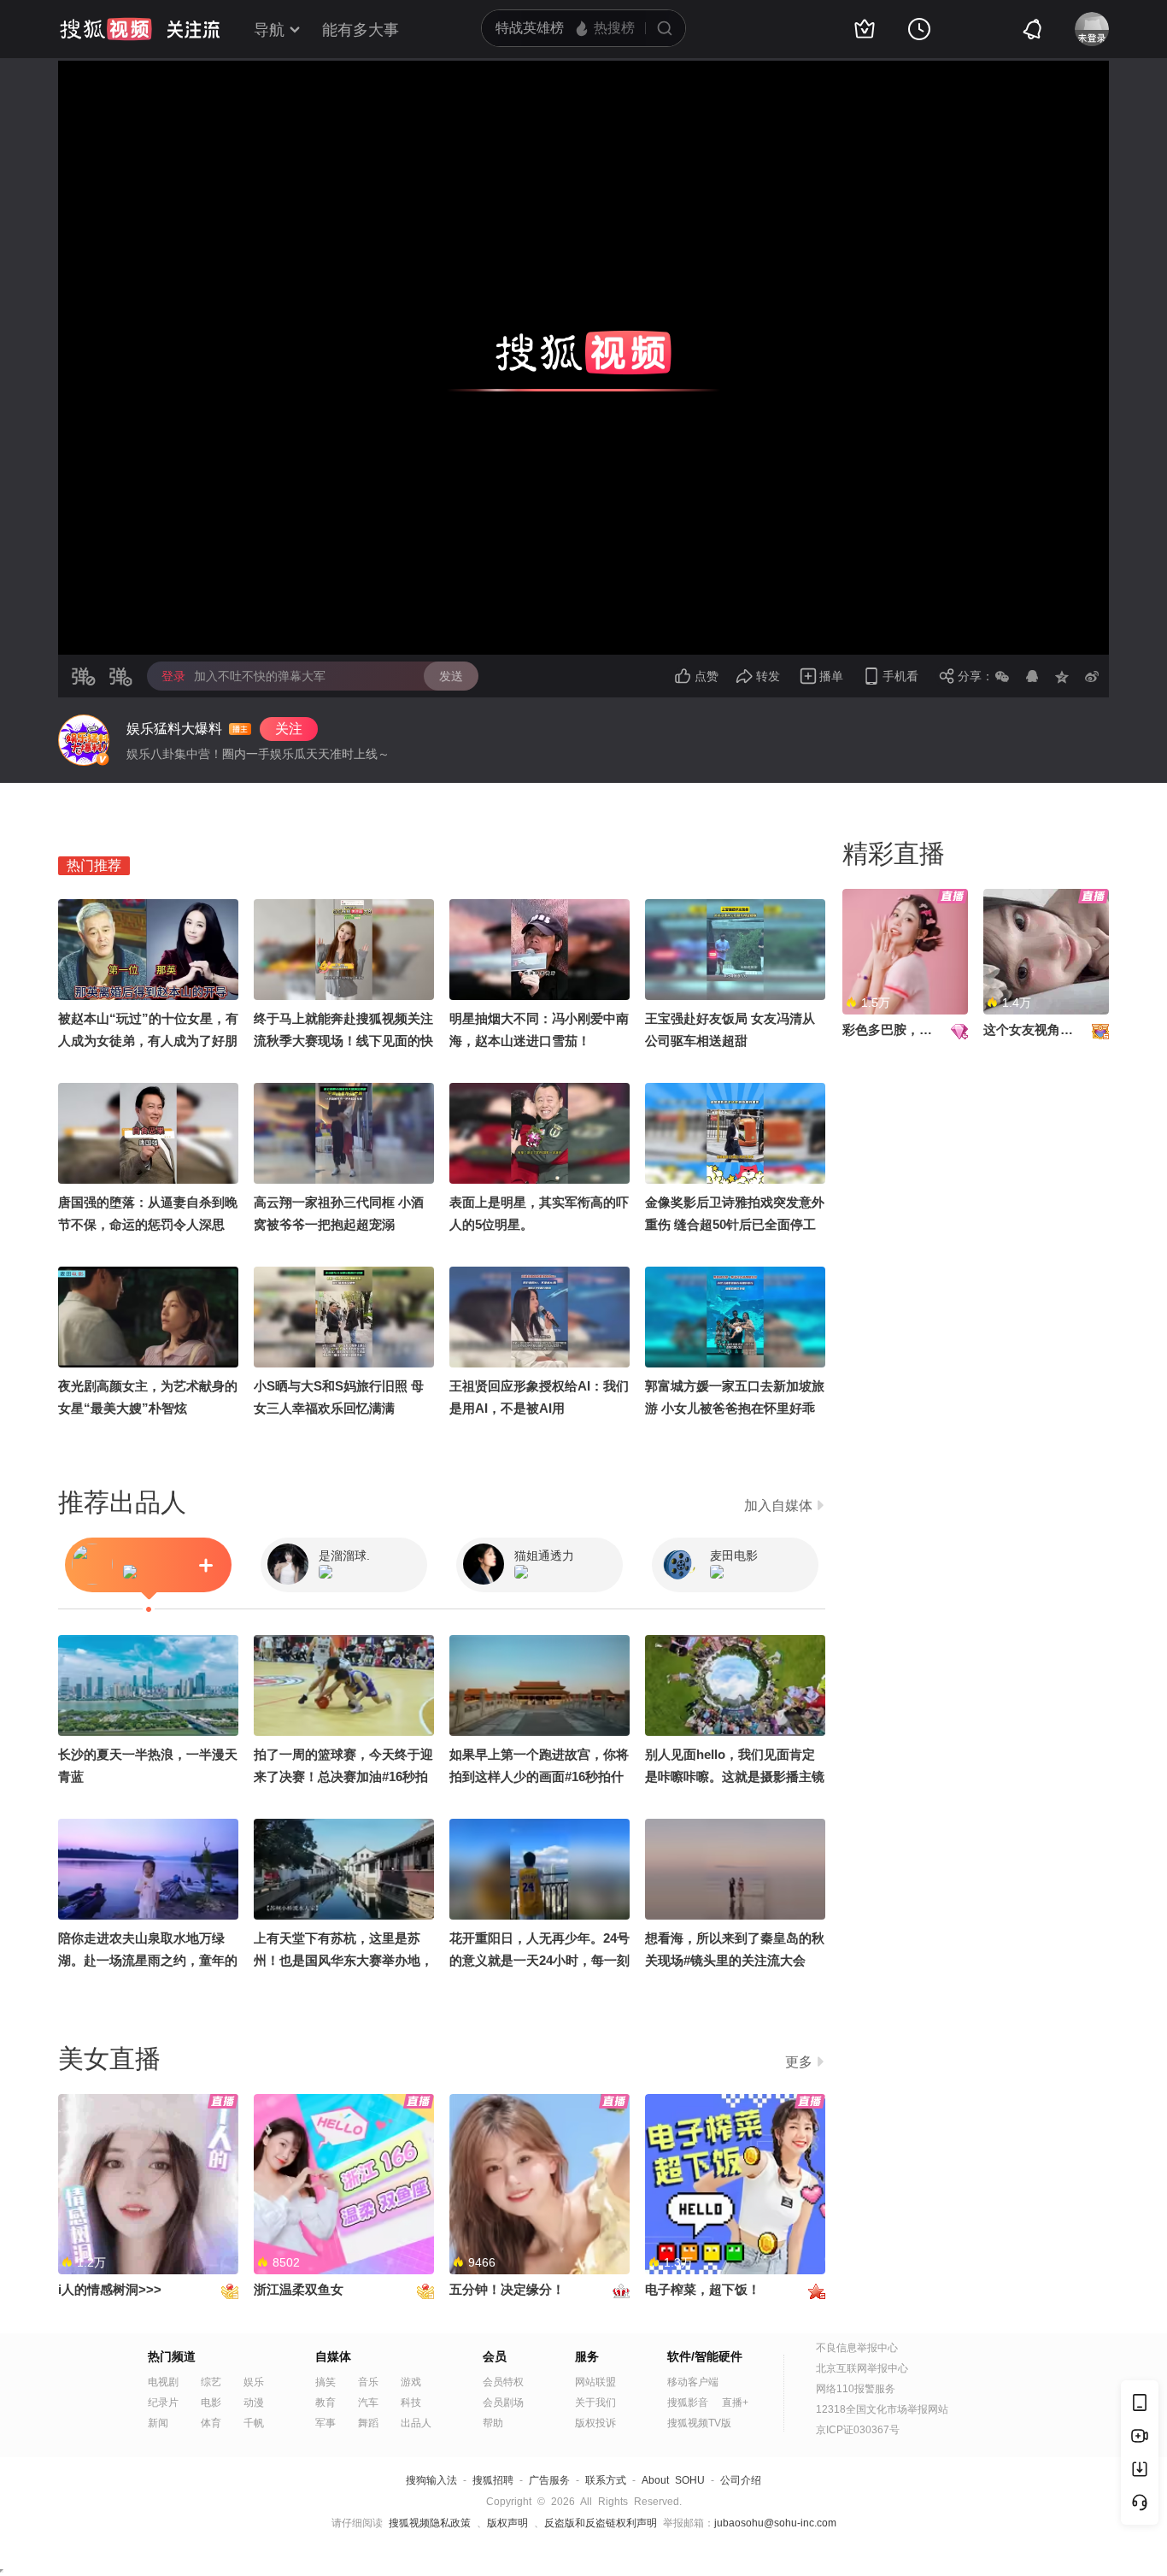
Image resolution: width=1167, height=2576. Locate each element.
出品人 (416, 2423)
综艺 (211, 2382)
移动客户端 (693, 2382)
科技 (411, 2403)
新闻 (158, 2423)
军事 (325, 2423)
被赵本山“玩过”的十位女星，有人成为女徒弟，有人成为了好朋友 (148, 1041)
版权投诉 (595, 2423)
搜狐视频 (106, 29)
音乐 (368, 2382)
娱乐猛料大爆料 (174, 729)
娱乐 (254, 2382)
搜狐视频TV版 (699, 2423)
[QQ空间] (1062, 676)
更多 (799, 2062)
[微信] (1002, 676)
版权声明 (507, 2523)
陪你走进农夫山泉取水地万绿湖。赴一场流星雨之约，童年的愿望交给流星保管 (148, 1960)
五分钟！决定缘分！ (507, 2289)
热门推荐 (94, 865)
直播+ (735, 2403)
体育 (211, 2423)
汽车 (368, 2403)
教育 (325, 2403)
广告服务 (549, 2480)
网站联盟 (595, 2382)
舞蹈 (368, 2423)
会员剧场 (503, 2403)
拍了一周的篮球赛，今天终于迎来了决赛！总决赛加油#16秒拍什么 (343, 1776)
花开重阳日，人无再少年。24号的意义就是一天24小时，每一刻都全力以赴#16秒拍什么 (540, 1960)
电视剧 (163, 2382)
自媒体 (333, 2356)
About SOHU (673, 2480)
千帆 (254, 2423)
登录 (173, 676)
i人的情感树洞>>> (110, 2289)
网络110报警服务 (856, 2389)
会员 (495, 2356)
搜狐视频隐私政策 (430, 2523)
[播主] (84, 740)
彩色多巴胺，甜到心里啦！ (919, 1029)
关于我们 (595, 2403)
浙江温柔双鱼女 (299, 2289)
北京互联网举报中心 (862, 2368)
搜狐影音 (688, 2403)
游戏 (411, 2382)
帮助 (493, 2423)
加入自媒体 (778, 1506)
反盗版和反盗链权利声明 (601, 2523)
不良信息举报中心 (857, 2348)
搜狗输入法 (431, 2480)
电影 (211, 2403)
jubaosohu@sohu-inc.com (775, 2523)
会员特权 (503, 2382)
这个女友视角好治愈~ (1045, 1029)
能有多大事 (361, 30)
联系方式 (606, 2480)
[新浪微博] (1092, 676)
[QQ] (1032, 676)
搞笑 (325, 2382)
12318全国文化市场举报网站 (882, 2409)
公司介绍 (741, 2480)
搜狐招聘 (493, 2480)
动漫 (254, 2403)
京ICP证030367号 (858, 2430)
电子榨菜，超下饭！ (703, 2289)
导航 (269, 30)
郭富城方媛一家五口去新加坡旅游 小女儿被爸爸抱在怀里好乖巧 (735, 1408)
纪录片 (163, 2403)
